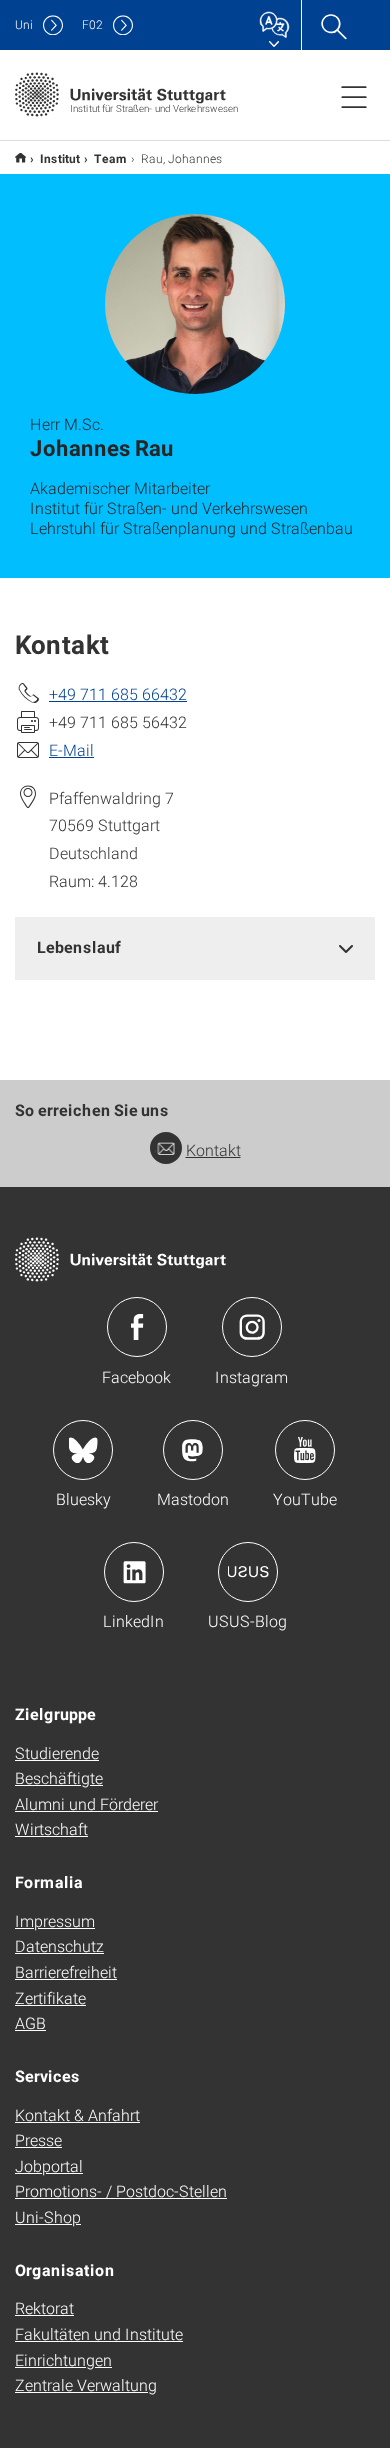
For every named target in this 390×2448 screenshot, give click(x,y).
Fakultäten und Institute (99, 2333)
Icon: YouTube (305, 1450)
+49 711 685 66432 (118, 693)
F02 (92, 24)
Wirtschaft (51, 1828)
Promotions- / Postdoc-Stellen (121, 2190)
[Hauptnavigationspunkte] (354, 96)
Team (110, 158)
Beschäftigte (59, 1777)
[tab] (195, 947)
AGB (30, 2022)
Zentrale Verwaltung (86, 2384)
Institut (60, 158)
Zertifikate (50, 1997)
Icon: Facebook (137, 1327)
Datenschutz (59, 1945)
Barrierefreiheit (66, 1971)
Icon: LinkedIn (134, 1572)
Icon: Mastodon (193, 1450)
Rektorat (44, 2307)
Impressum (55, 1920)
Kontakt (213, 1149)
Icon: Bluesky (83, 1450)
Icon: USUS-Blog (248, 1572)
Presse (38, 2139)
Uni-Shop (48, 2216)
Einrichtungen (63, 2359)
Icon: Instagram (252, 1327)
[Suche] (333, 25)
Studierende (57, 1752)
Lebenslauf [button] (79, 946)
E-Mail (71, 749)
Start (20, 157)
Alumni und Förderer (86, 1803)
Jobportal (49, 2165)
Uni (24, 24)
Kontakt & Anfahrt (77, 2114)
